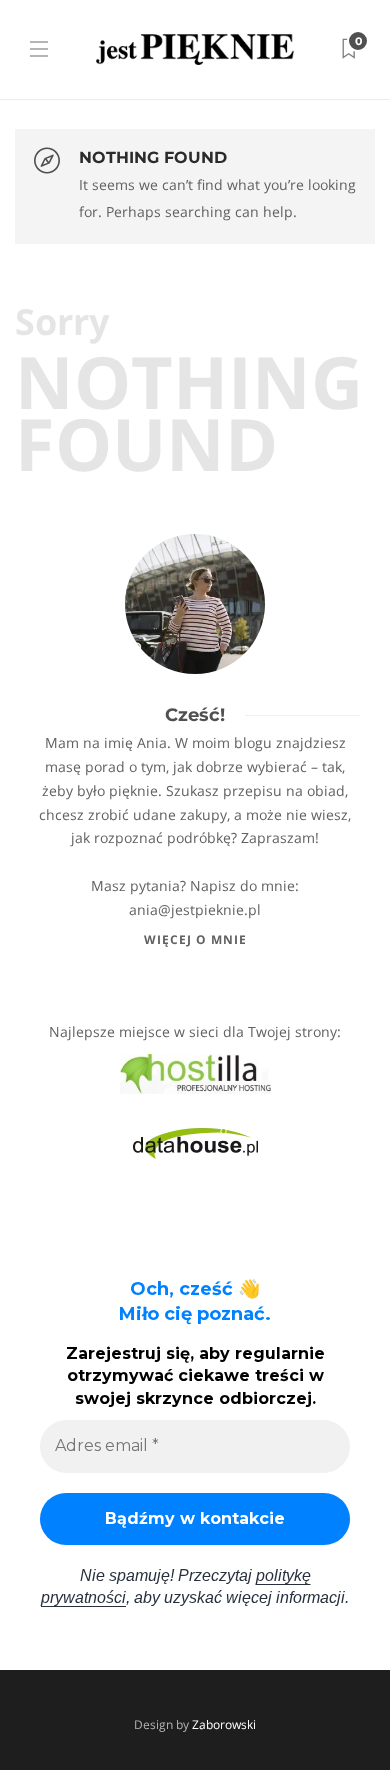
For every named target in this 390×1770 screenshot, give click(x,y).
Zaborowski (224, 1724)
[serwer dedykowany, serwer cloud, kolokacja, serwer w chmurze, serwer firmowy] (195, 1072)
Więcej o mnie (195, 939)
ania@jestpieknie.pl (195, 909)
